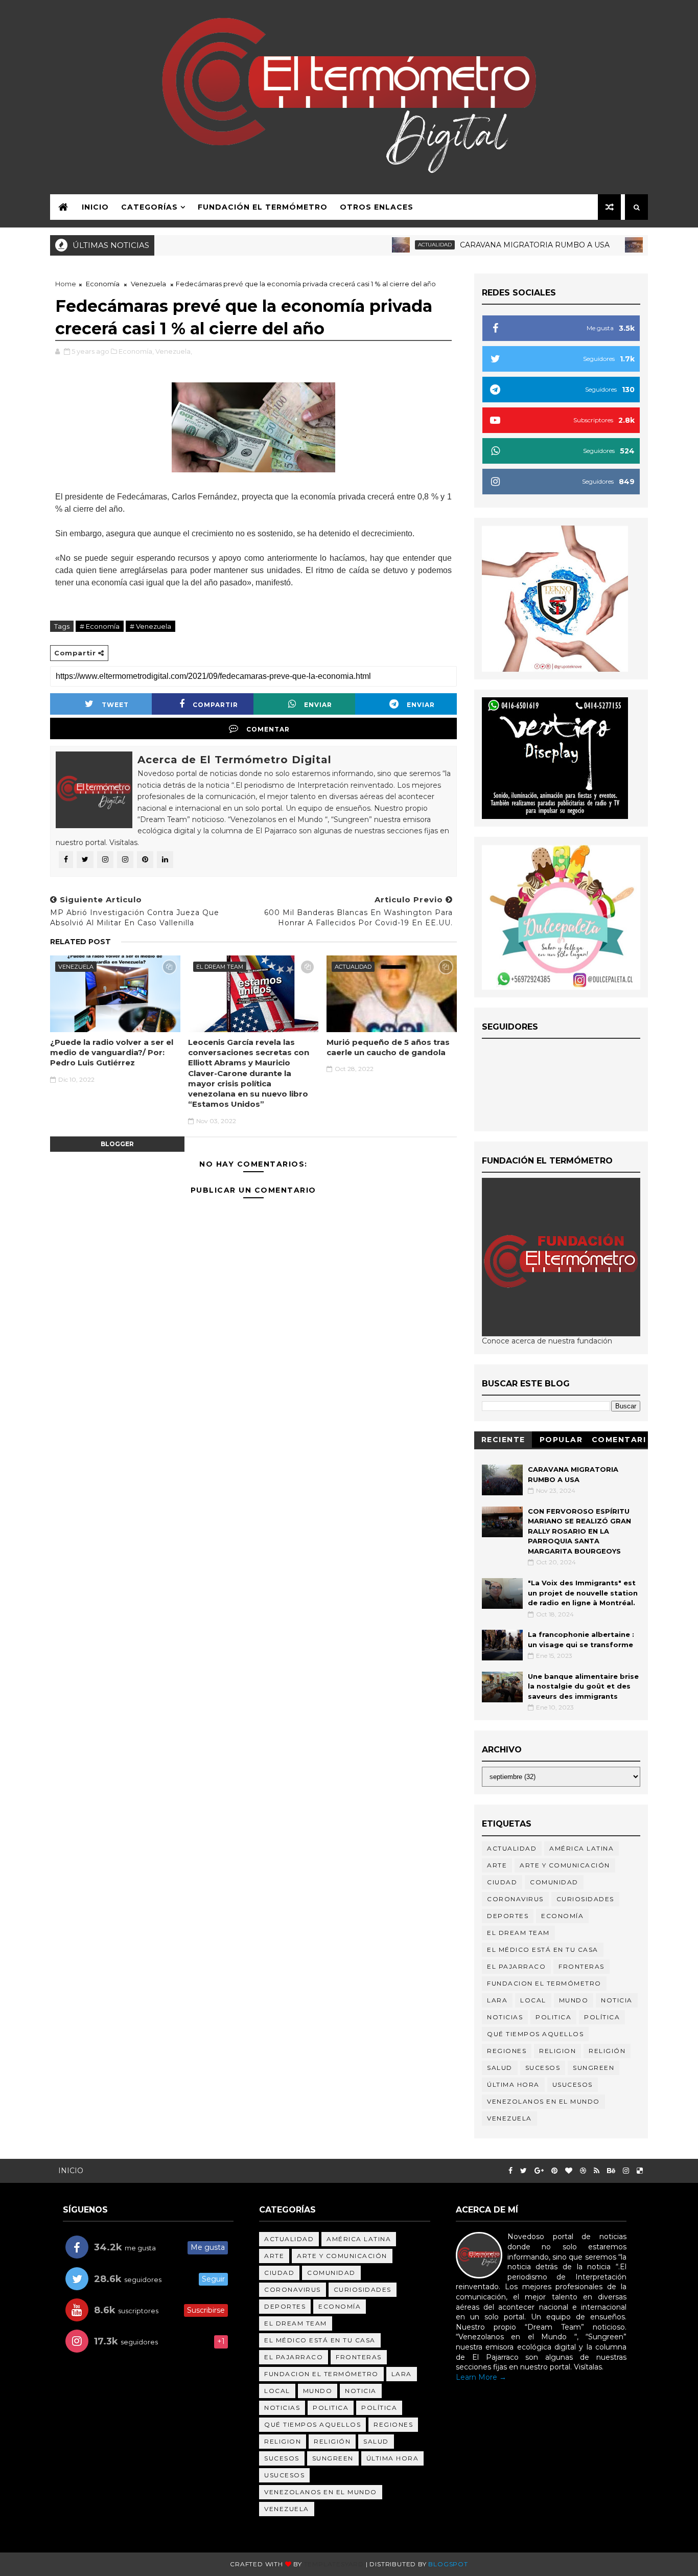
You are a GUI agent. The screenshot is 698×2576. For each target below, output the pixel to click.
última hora (513, 2084)
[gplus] (539, 2171)
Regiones (507, 2051)
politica (553, 2017)
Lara (497, 2000)
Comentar (268, 729)
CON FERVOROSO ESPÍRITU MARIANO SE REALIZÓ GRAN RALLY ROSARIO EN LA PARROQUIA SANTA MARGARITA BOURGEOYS (579, 1531)
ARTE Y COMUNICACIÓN (565, 1865)
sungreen (594, 2068)
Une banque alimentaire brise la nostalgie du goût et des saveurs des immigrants (583, 1686)
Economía (103, 284)
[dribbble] (583, 2171)
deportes (508, 1916)
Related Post (80, 942)
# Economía (100, 626)
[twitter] (523, 2171)
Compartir (215, 705)
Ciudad (502, 1882)
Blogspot (448, 2564)
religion (557, 2051)
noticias (505, 2017)
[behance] (611, 2171)
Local (533, 2000)
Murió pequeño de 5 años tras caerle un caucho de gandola (388, 1047)
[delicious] (640, 2171)
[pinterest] (554, 2171)
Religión (623, 245)
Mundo (574, 2000)
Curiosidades (585, 1899)
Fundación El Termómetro (263, 207)
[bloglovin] (569, 2171)
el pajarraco (516, 1966)
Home (66, 284)
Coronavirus (515, 1899)
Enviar (318, 705)
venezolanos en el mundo (543, 2101)
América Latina (581, 1848)
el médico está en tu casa (543, 1950)
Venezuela (148, 284)
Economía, (136, 351)
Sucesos (543, 2068)
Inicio (95, 207)
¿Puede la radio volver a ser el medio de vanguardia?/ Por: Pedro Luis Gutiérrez (112, 1053)
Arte (497, 1865)
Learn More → (481, 2377)
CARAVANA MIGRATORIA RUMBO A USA (494, 245)
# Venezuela (150, 626)
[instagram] (626, 2171)
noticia (617, 2000)
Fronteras (581, 1966)
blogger (117, 1144)
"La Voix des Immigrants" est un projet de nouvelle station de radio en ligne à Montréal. (583, 1593)
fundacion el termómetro (544, 1983)
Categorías (149, 207)
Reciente (503, 1440)
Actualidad (394, 245)
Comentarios (619, 1441)
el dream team (220, 967)
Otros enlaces (377, 207)
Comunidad (554, 1882)
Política (602, 2017)
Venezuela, (174, 351)
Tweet (115, 705)
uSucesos (573, 2084)
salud (500, 2068)
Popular (561, 1440)
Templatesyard (334, 2564)
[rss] (597, 2171)
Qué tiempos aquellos (535, 2034)
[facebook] (510, 2171)
